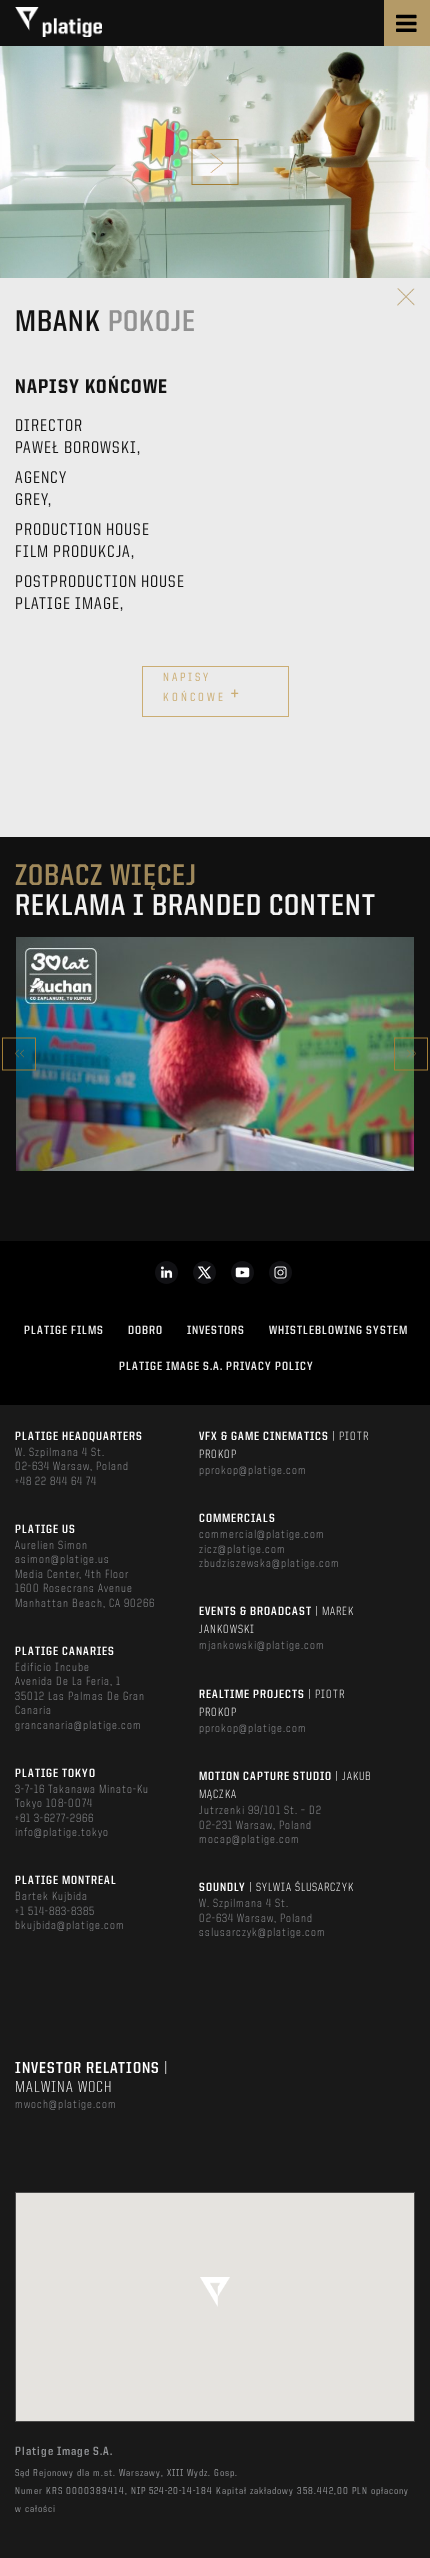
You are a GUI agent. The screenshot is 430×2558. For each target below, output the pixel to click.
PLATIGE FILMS (64, 1331)
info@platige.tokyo (62, 1833)
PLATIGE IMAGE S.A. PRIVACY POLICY (216, 1367)
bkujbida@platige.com (70, 1926)
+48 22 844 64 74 (56, 1482)
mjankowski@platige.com (262, 1646)
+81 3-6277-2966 (54, 1819)
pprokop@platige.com (253, 1471)
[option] (215, 1054)
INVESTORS (216, 1331)
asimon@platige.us (62, 1560)
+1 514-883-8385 (55, 1912)
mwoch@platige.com (66, 2105)
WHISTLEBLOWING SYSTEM (338, 1331)
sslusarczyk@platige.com (262, 1933)
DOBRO (145, 1331)
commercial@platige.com (262, 1535)
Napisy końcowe (202, 689)
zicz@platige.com (242, 1550)
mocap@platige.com (249, 1840)
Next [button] (411, 1053)
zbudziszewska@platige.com (269, 1564)
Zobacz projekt (215, 1096)
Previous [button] (19, 1053)
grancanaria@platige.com (78, 1726)
